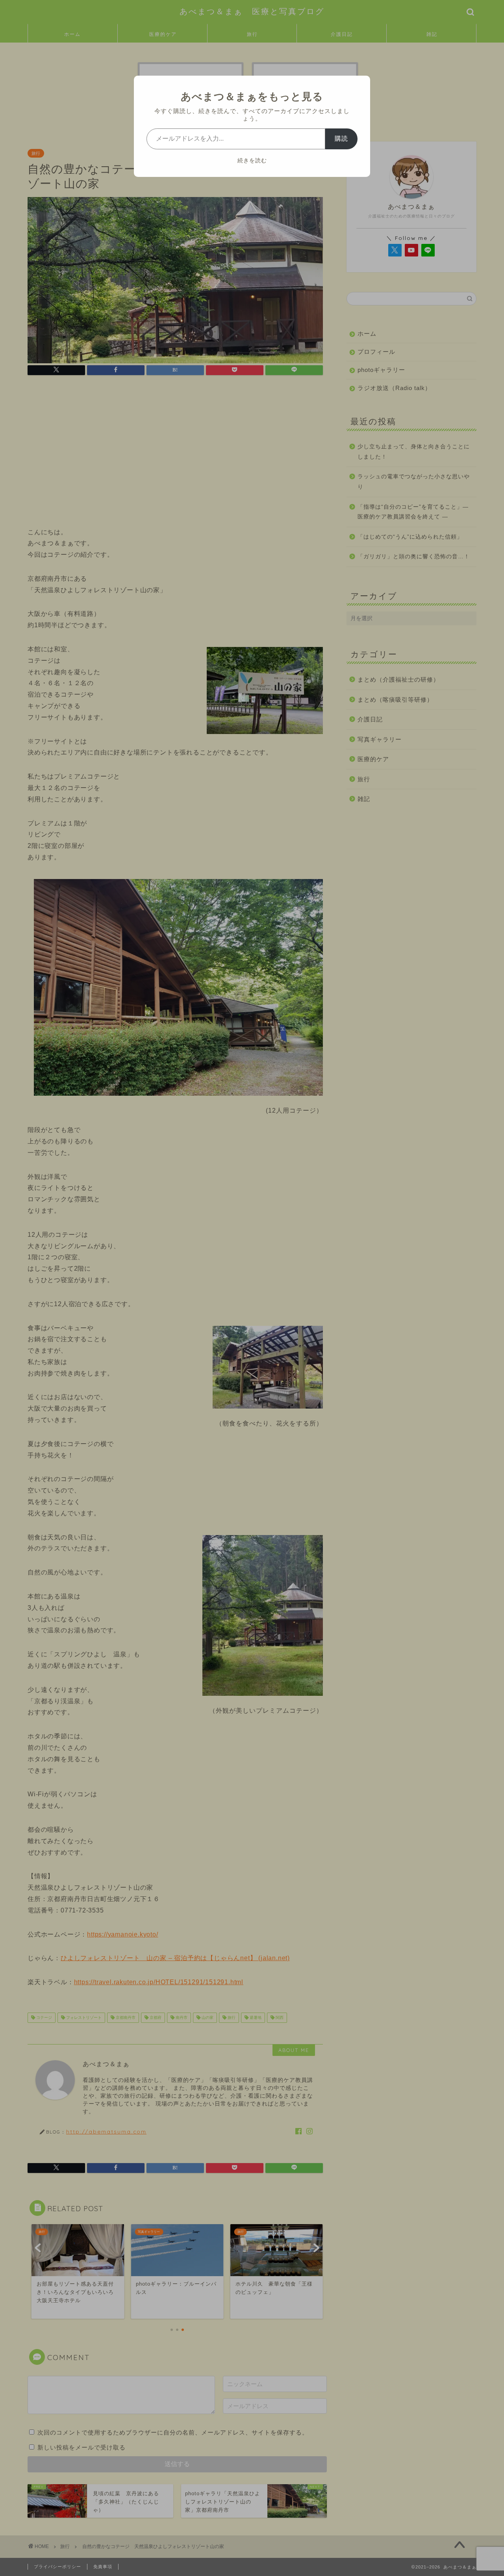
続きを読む (252, 160)
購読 (341, 138)
